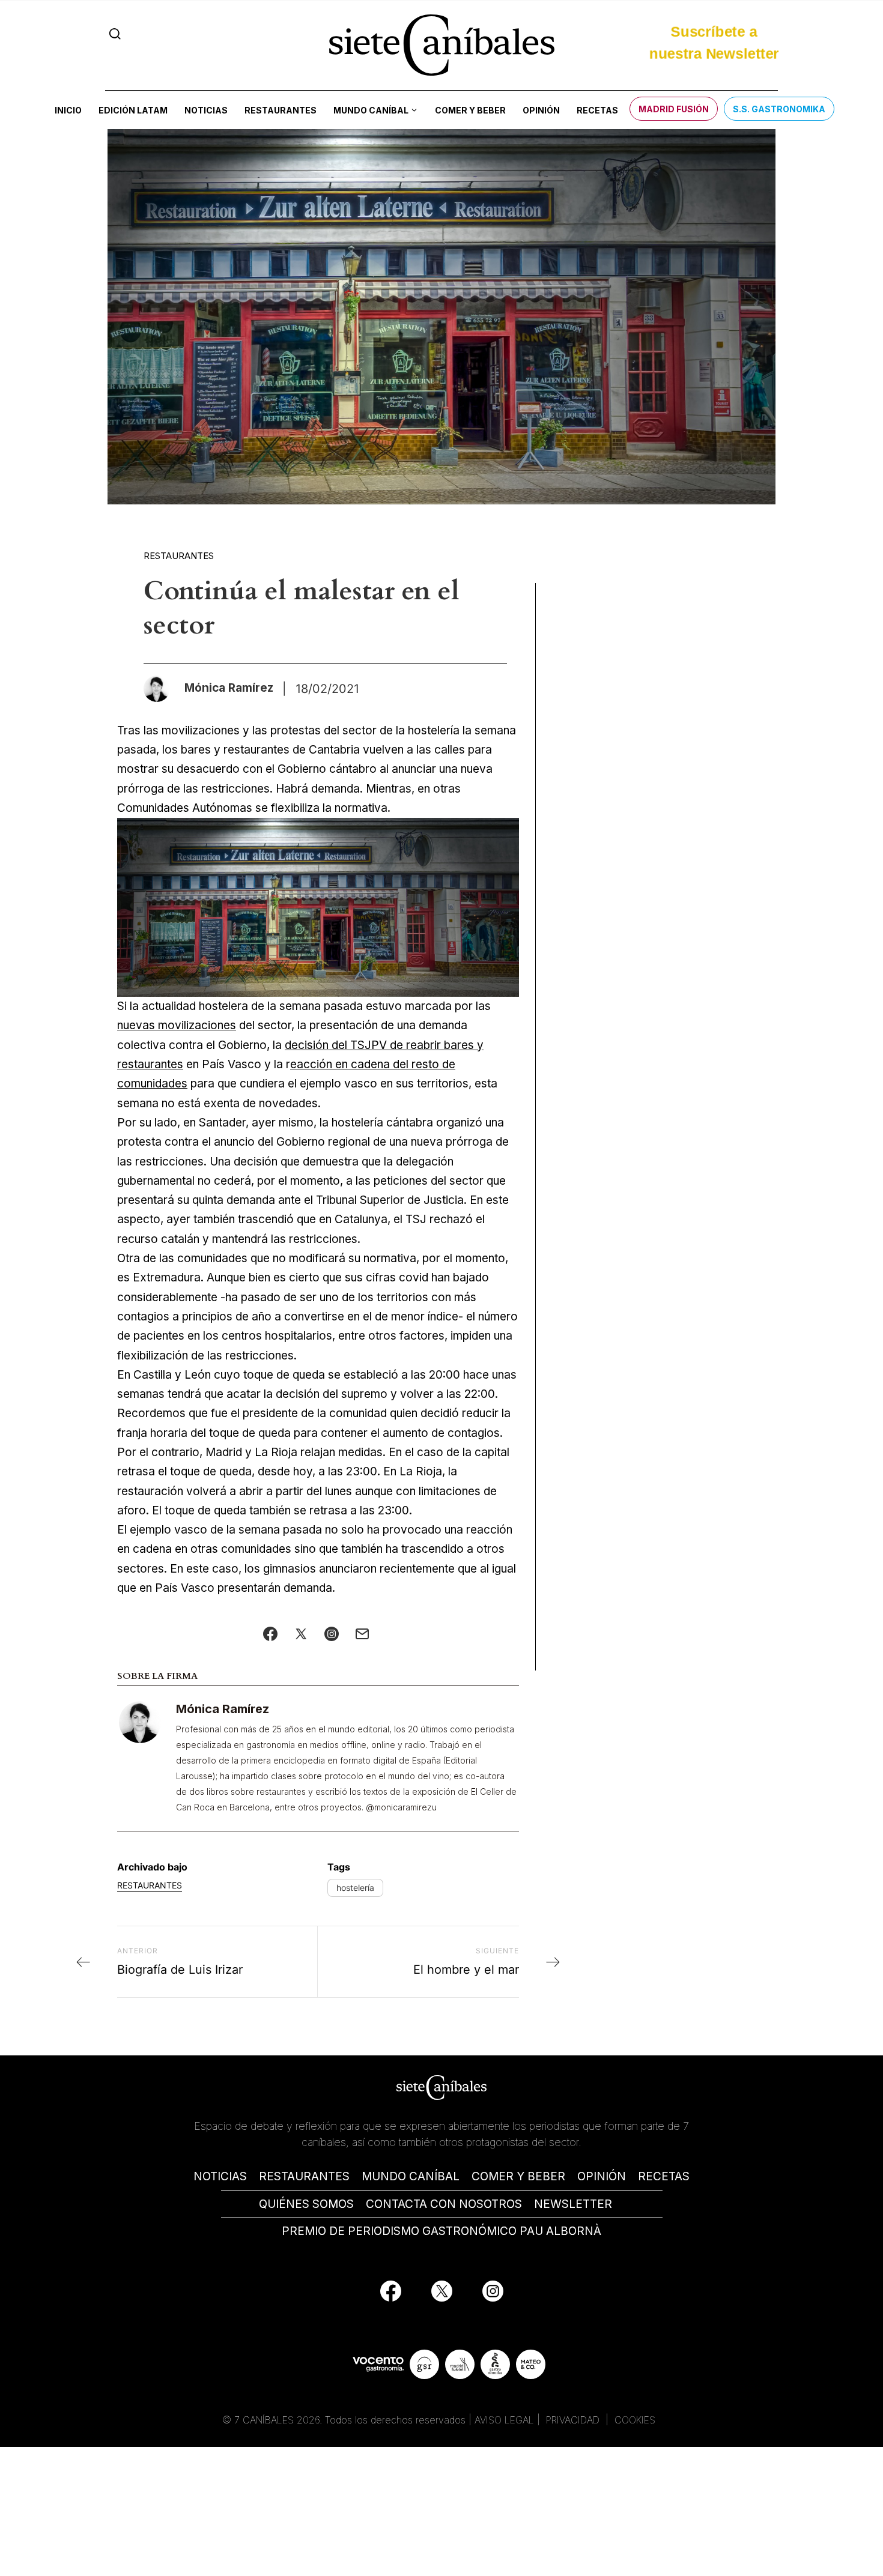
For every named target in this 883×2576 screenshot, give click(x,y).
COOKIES (635, 2420)
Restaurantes (281, 110)
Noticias (206, 110)
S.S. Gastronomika (779, 109)
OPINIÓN (602, 2176)
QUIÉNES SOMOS (306, 2204)
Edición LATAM (133, 110)
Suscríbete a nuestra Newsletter (714, 44)
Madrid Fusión (674, 109)
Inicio (68, 110)
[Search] (115, 34)
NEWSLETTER (573, 2204)
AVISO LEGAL (504, 2420)
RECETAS (664, 2176)
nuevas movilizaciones (177, 1025)
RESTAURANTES (304, 2176)
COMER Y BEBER (518, 2176)
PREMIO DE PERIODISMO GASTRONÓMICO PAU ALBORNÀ (441, 2231)
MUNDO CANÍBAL (411, 2176)
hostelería (355, 1888)
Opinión (541, 110)
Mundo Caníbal (371, 110)
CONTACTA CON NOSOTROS (444, 2204)
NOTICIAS (220, 2176)
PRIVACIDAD (574, 2420)
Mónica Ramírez (223, 1709)
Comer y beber (470, 110)
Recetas (597, 110)
